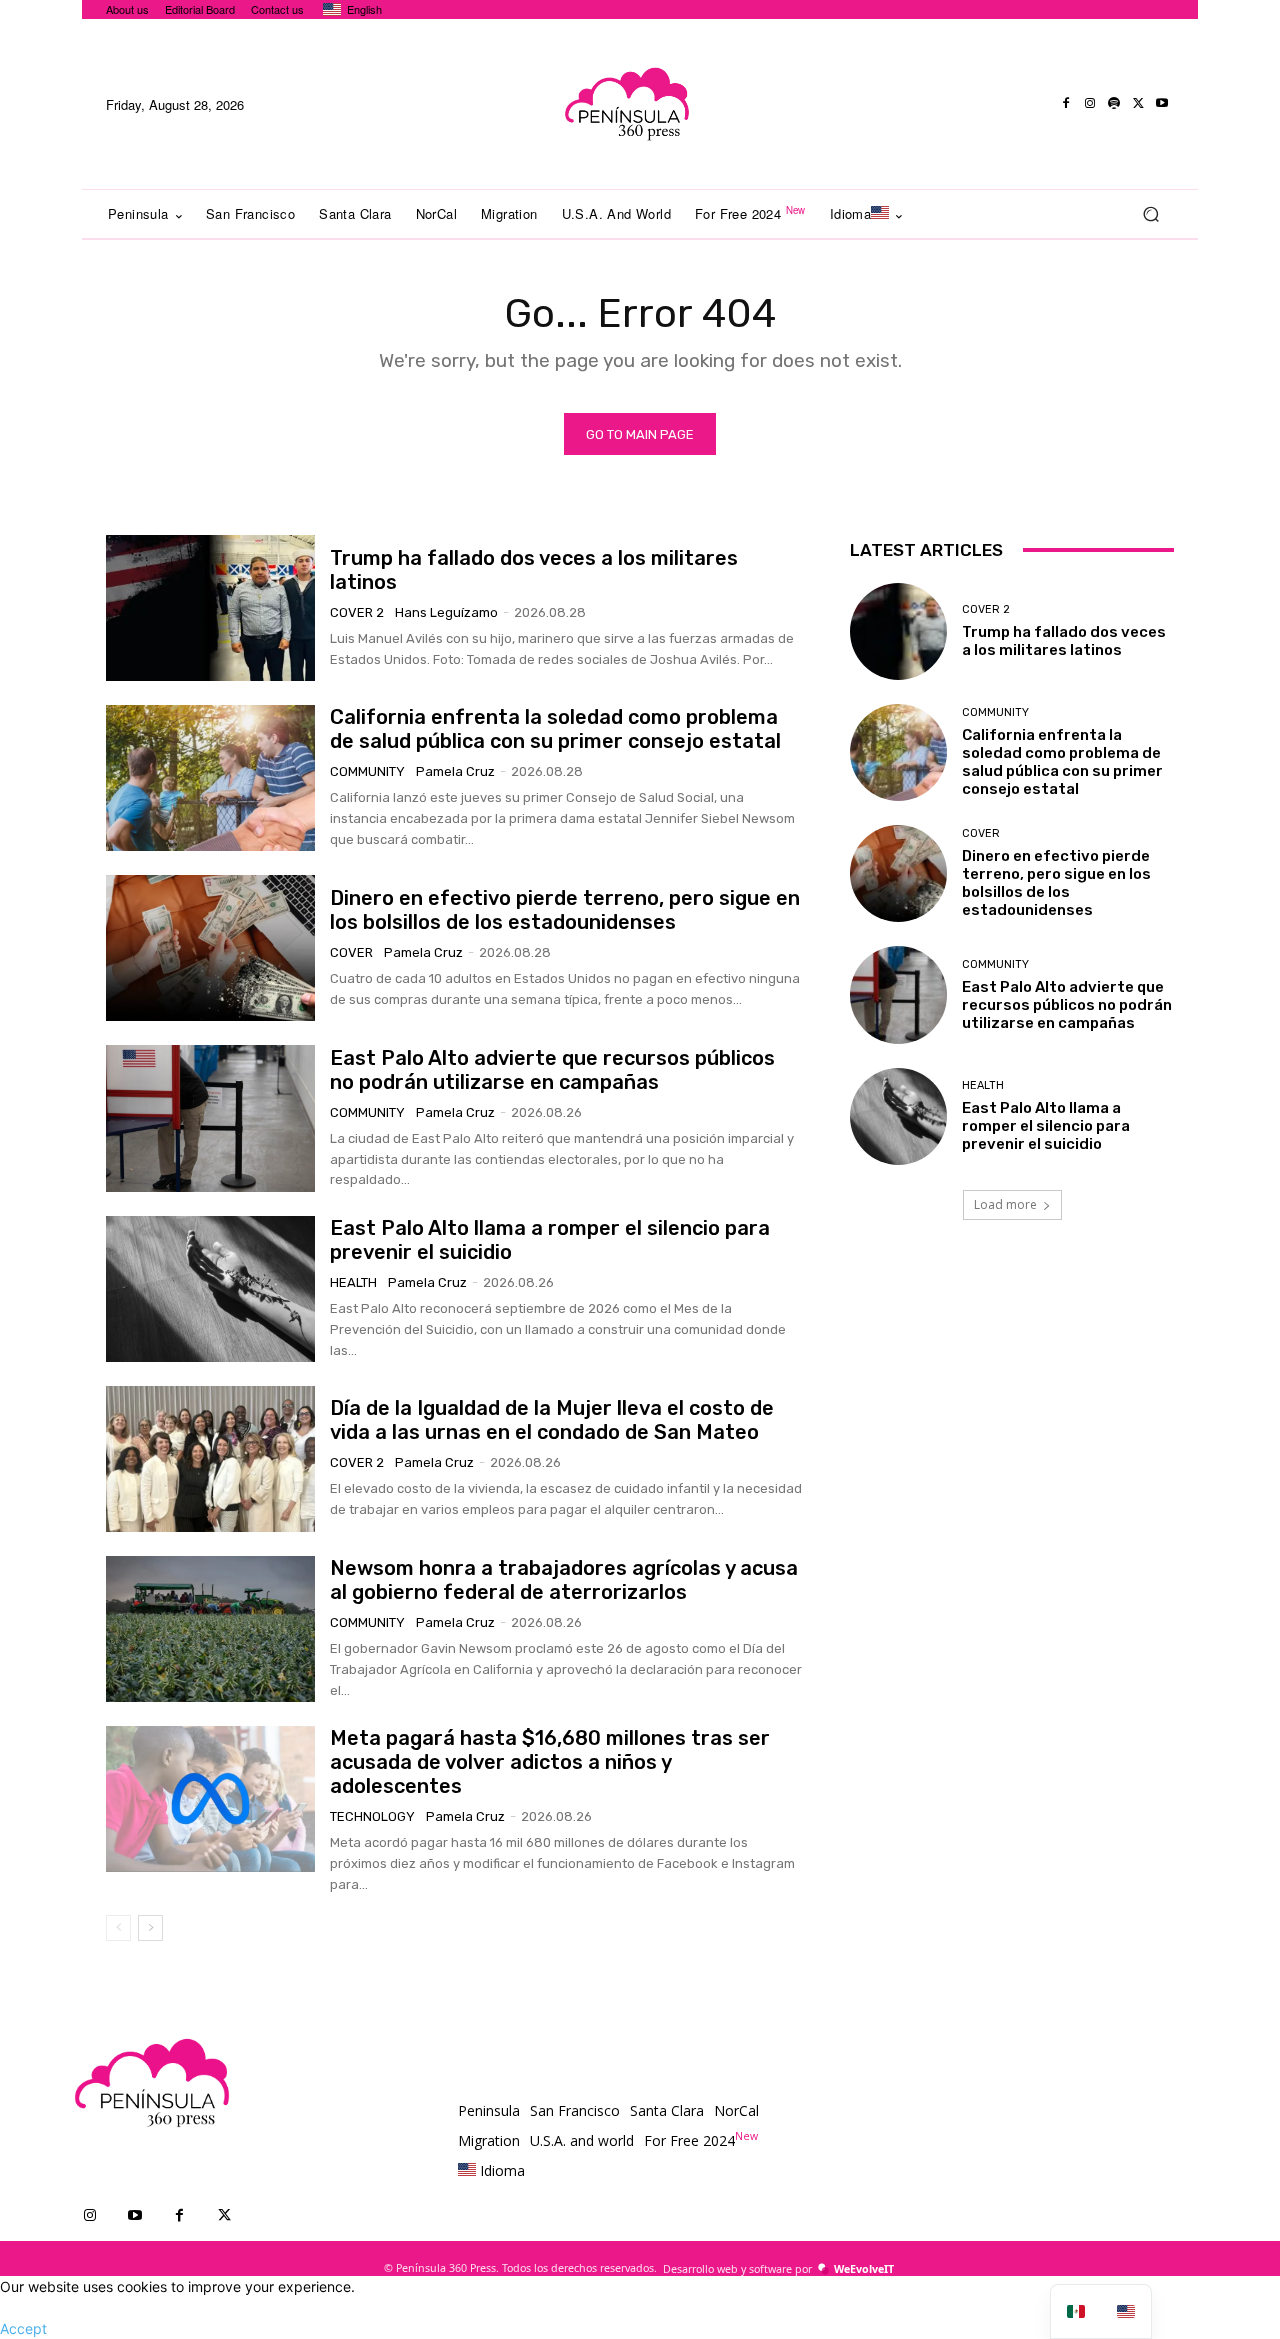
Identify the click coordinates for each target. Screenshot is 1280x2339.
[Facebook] (1066, 104)
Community (367, 771)
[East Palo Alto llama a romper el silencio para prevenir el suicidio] (210, 1289)
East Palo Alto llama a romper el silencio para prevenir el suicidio (1046, 1126)
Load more (1005, 1204)
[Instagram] (1090, 104)
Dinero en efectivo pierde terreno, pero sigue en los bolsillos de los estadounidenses (565, 910)
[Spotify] (1114, 104)
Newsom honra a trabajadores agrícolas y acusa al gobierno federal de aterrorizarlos (564, 1580)
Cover (351, 952)
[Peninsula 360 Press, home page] (626, 104)
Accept (23, 2328)
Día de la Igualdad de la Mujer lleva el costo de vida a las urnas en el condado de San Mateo (552, 1420)
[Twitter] (1138, 104)
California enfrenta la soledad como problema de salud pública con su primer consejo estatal (555, 729)
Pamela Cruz (455, 771)
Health (353, 1282)
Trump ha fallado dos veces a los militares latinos (1064, 641)
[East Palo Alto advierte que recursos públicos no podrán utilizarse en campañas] (210, 1118)
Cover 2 (357, 612)
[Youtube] (1162, 104)
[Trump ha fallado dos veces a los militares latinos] (210, 608)
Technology (372, 1816)
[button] (1150, 214)
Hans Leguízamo (446, 612)
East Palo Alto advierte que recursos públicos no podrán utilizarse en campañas (552, 1070)
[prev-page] (118, 1928)
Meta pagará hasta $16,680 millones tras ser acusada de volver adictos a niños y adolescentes (550, 1762)
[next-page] (150, 1928)
